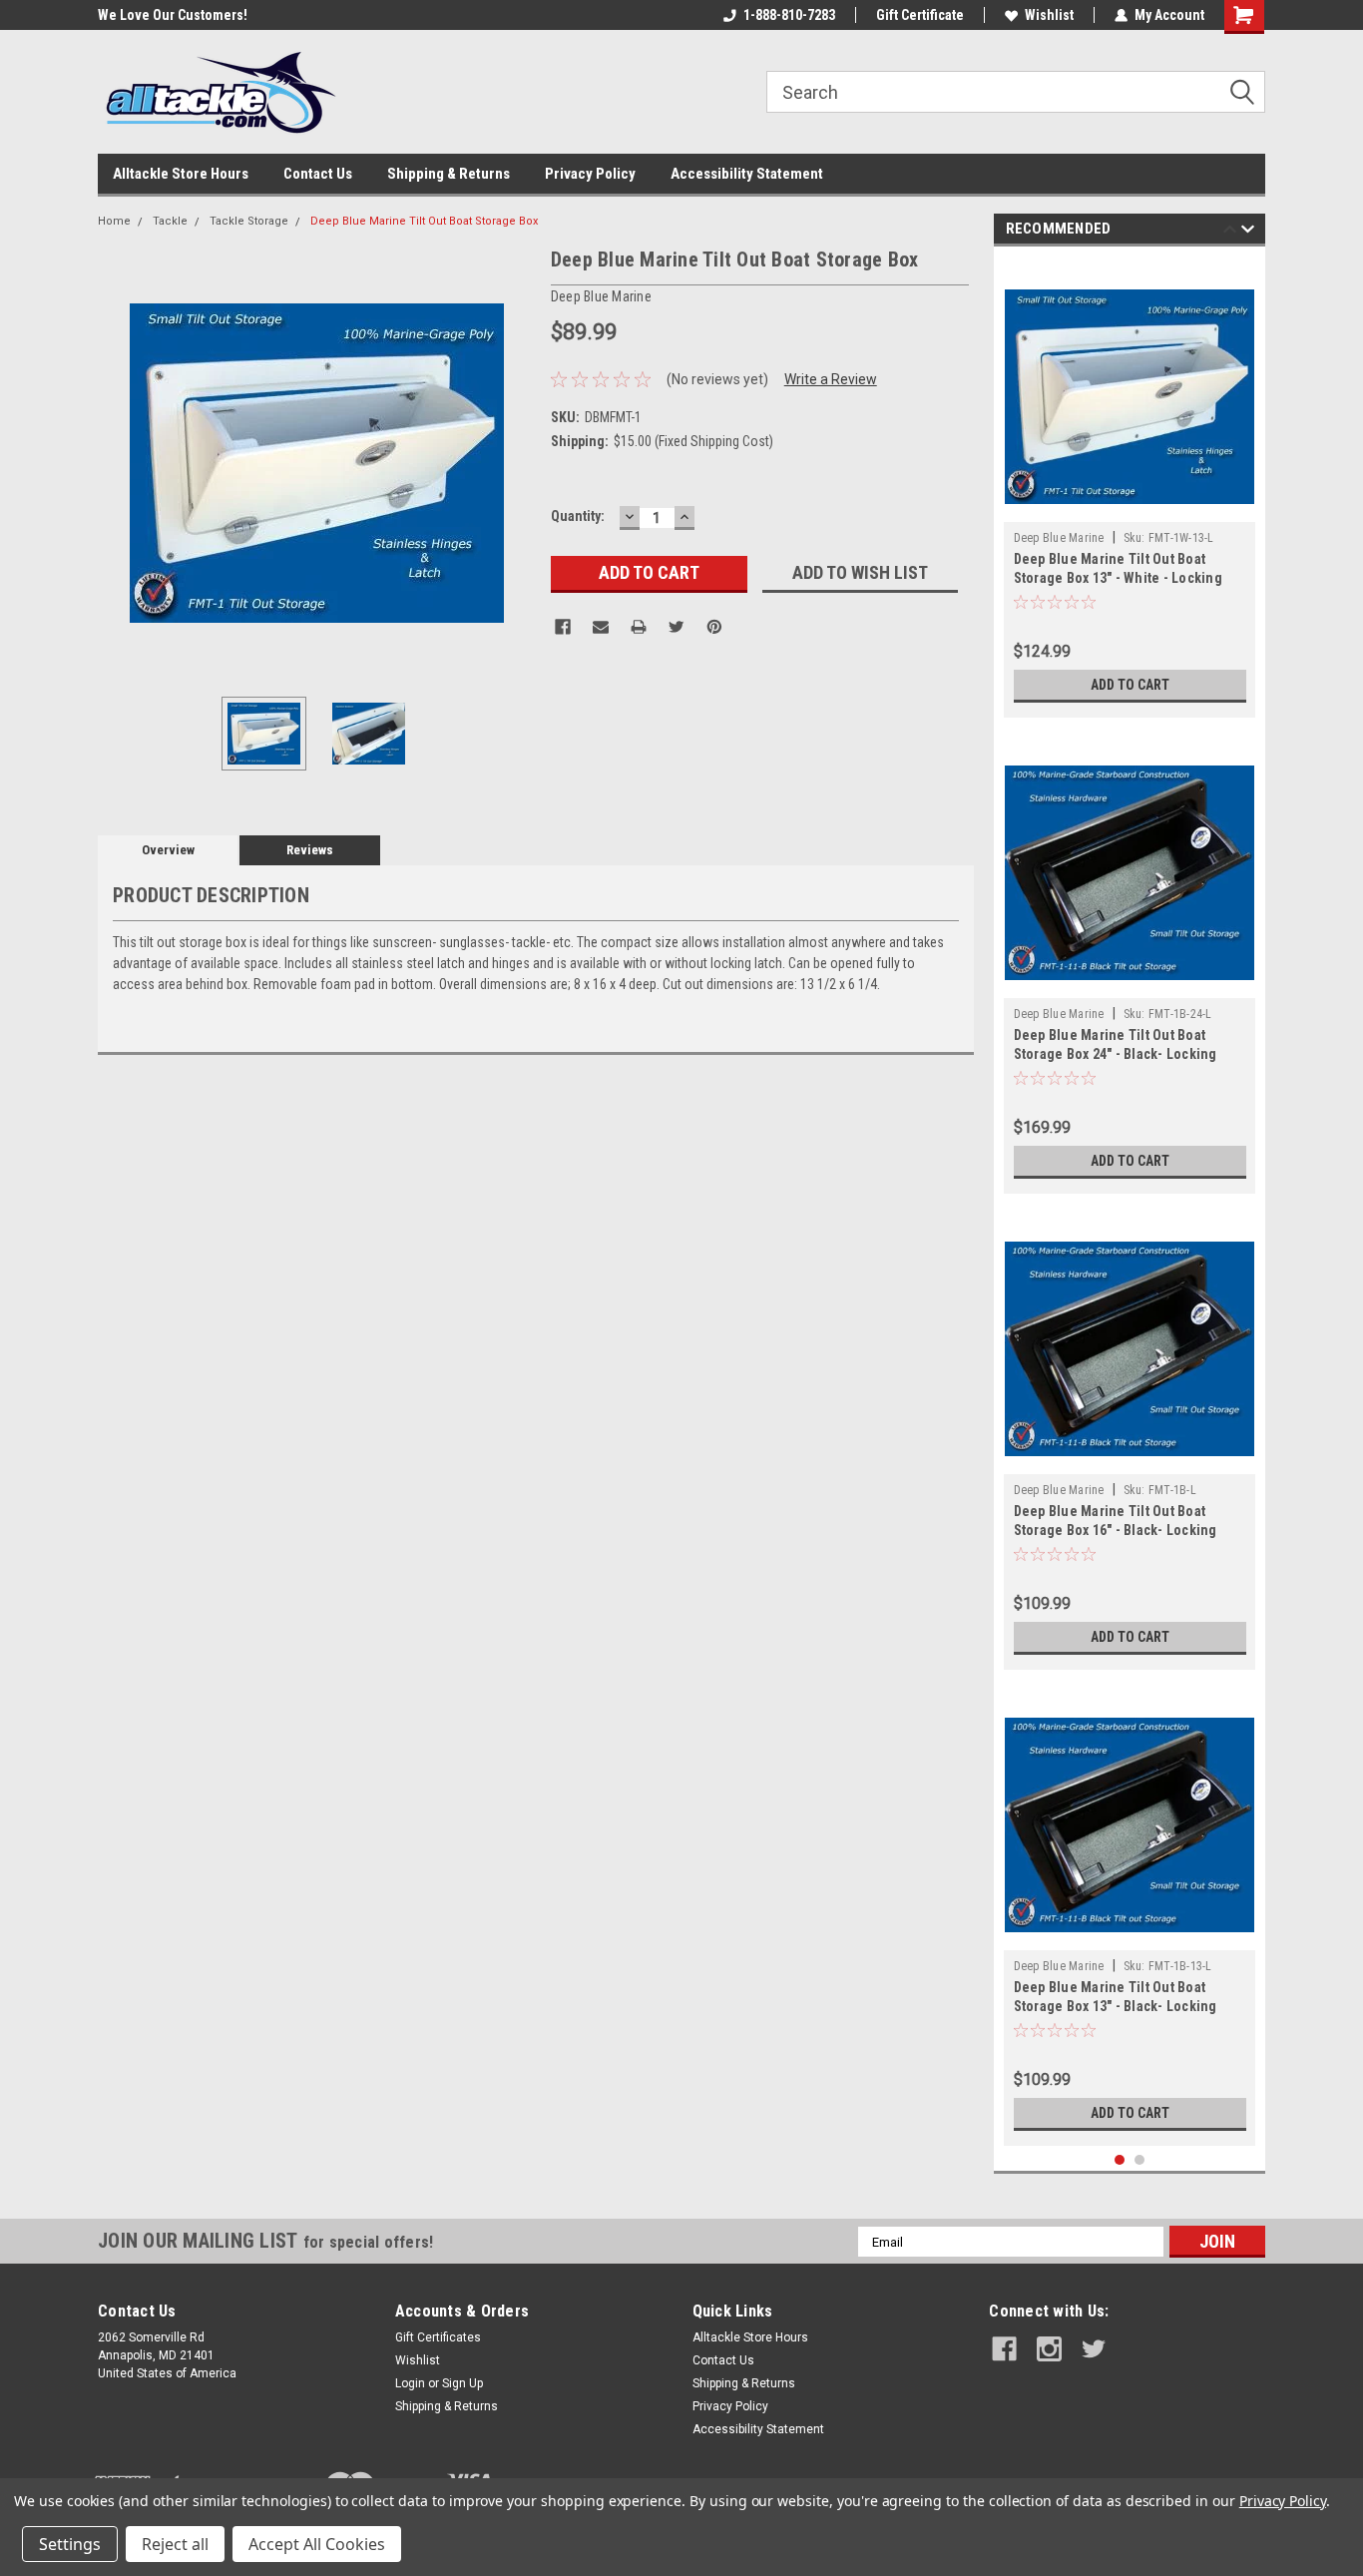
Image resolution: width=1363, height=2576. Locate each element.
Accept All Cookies (317, 2544)
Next (516, 463)
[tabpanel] (1130, 487)
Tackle (170, 221)
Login (410, 2383)
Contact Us (318, 174)
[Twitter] (677, 627)
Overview (168, 850)
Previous (118, 463)
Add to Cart (1130, 685)
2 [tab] (1140, 2160)
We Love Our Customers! (88, 15)
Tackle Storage (249, 221)
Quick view (1130, 507)
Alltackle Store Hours (181, 174)
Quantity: (578, 516)
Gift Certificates (438, 2337)
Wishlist (1049, 15)
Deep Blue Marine (1059, 538)
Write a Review (831, 379)
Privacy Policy (590, 174)
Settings (70, 2544)
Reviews (310, 850)
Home (114, 221)
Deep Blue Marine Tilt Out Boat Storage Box (424, 221)
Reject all (175, 2544)
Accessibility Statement (747, 174)
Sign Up (462, 2383)
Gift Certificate (920, 15)
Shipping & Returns (449, 174)
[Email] (601, 627)
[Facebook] (563, 627)
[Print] (639, 627)
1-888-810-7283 (789, 15)
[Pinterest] (714, 627)
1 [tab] (1120, 2160)
